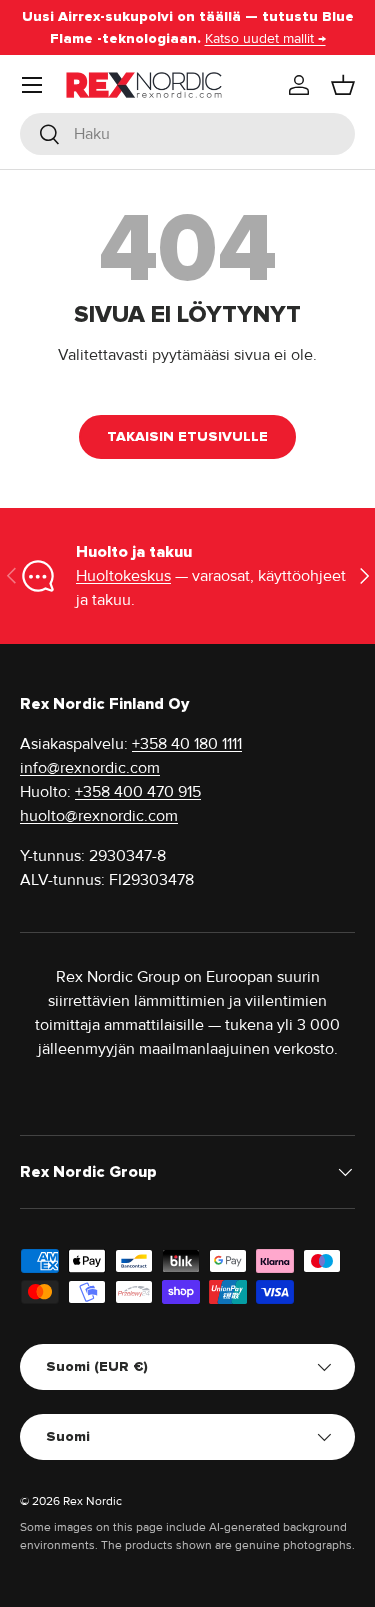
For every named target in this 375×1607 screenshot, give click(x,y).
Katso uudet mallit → (265, 38)
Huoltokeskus (123, 576)
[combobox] (187, 134)
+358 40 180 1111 (187, 744)
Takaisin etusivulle (187, 436)
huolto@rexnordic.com (99, 816)
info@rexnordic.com (90, 768)
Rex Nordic (92, 1501)
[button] (343, 85)
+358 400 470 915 (138, 792)
